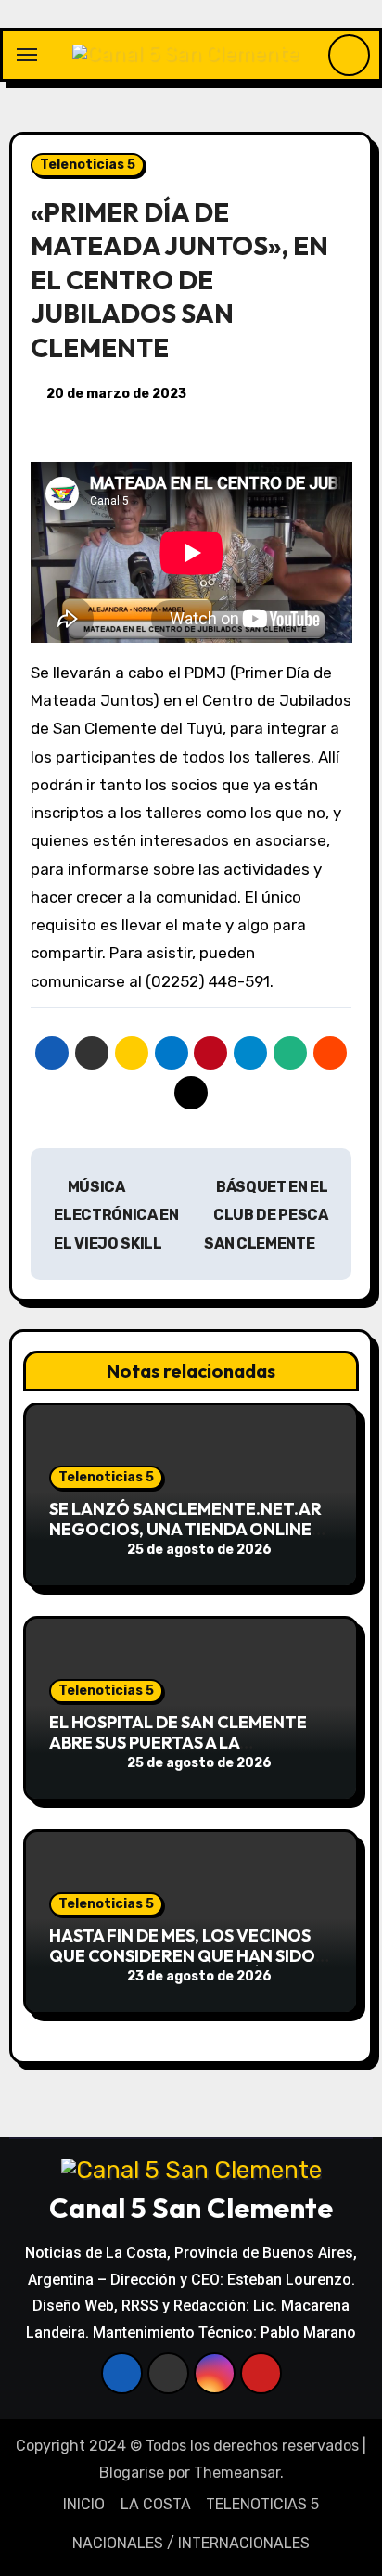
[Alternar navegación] (27, 55)
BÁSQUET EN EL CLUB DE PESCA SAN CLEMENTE (266, 1215)
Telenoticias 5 (88, 165)
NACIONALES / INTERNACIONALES (191, 2543)
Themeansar (237, 2473)
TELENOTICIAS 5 (262, 2504)
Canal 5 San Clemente (191, 2208)
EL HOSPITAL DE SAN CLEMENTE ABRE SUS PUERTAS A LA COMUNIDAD (178, 1742)
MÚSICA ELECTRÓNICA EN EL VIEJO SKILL (116, 1215)
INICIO (84, 2504)
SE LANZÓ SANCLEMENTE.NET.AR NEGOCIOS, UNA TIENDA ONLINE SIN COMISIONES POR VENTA (185, 1529)
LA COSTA (156, 2504)
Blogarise (132, 2473)
